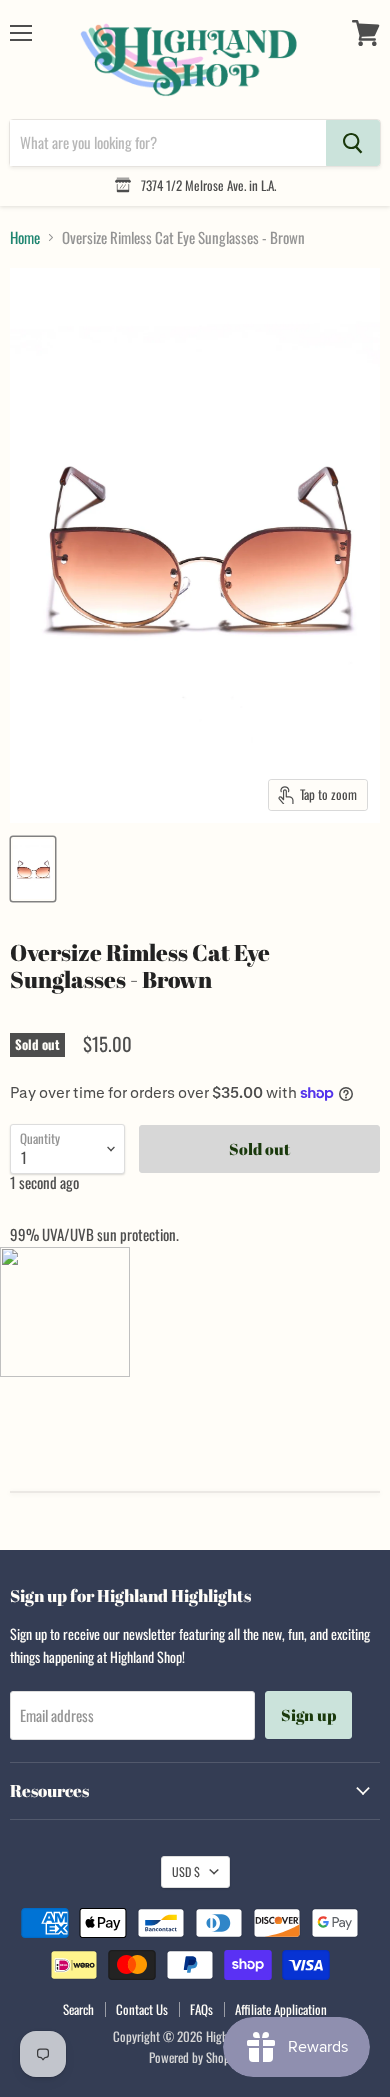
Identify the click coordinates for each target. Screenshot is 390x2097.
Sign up (308, 1715)
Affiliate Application (281, 2009)
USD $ (186, 1871)
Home (25, 237)
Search (78, 2009)
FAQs (201, 2009)
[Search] (353, 143)
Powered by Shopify (195, 2057)
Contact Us (142, 2009)
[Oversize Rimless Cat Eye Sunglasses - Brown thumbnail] (33, 869)
